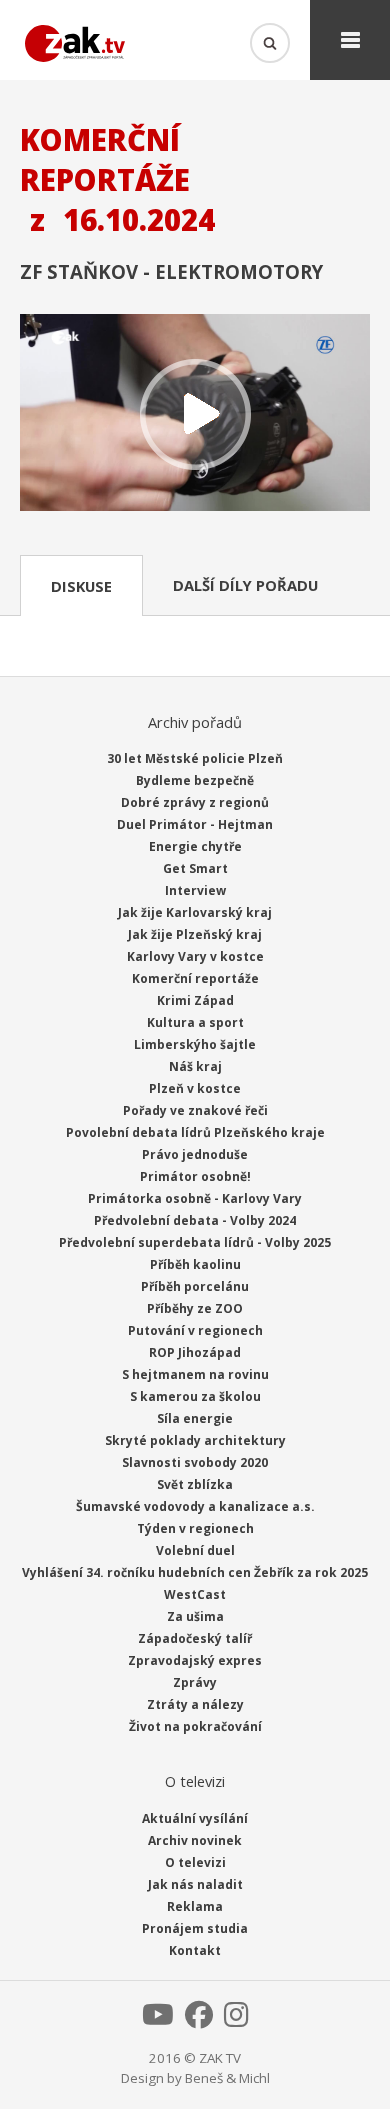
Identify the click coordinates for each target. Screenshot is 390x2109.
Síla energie (195, 1418)
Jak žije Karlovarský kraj (195, 912)
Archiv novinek (195, 1840)
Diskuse (81, 586)
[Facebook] (199, 2020)
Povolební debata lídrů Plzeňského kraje (195, 1132)
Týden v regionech (195, 1528)
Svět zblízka (195, 1484)
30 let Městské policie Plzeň (195, 758)
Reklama (195, 1906)
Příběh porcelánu (195, 1286)
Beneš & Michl (227, 2078)
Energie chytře (195, 846)
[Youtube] (158, 2020)
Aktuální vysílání (195, 1818)
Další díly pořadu (245, 585)
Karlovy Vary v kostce (195, 956)
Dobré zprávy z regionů (195, 802)
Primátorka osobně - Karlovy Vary (195, 1198)
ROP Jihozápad (195, 1352)
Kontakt (195, 1950)
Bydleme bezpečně (195, 780)
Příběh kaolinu (195, 1264)
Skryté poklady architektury (195, 1440)
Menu (350, 40)
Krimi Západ (195, 1000)
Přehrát (195, 414)
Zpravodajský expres (195, 1660)
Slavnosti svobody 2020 (195, 1462)
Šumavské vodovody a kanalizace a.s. (195, 1506)
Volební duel (195, 1550)
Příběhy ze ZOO (195, 1308)
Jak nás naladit (195, 1884)
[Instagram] (236, 2020)
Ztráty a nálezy (195, 1704)
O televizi (195, 1862)
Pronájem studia (195, 1928)
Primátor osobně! (195, 1176)
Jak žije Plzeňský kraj (195, 934)
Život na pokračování (195, 1726)
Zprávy (195, 1682)
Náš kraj (195, 1066)
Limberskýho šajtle (195, 1044)
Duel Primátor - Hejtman (195, 824)
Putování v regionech (195, 1330)
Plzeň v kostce (195, 1088)
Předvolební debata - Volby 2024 (195, 1220)
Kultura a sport (195, 1022)
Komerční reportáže (195, 978)
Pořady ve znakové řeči (195, 1110)
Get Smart (195, 868)
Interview (195, 890)
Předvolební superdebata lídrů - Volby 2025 (195, 1242)
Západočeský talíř (195, 1638)
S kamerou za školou (195, 1396)
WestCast (195, 1594)
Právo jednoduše (195, 1154)
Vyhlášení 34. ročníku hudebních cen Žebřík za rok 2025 (195, 1572)
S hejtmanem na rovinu (195, 1374)
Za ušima (195, 1616)
